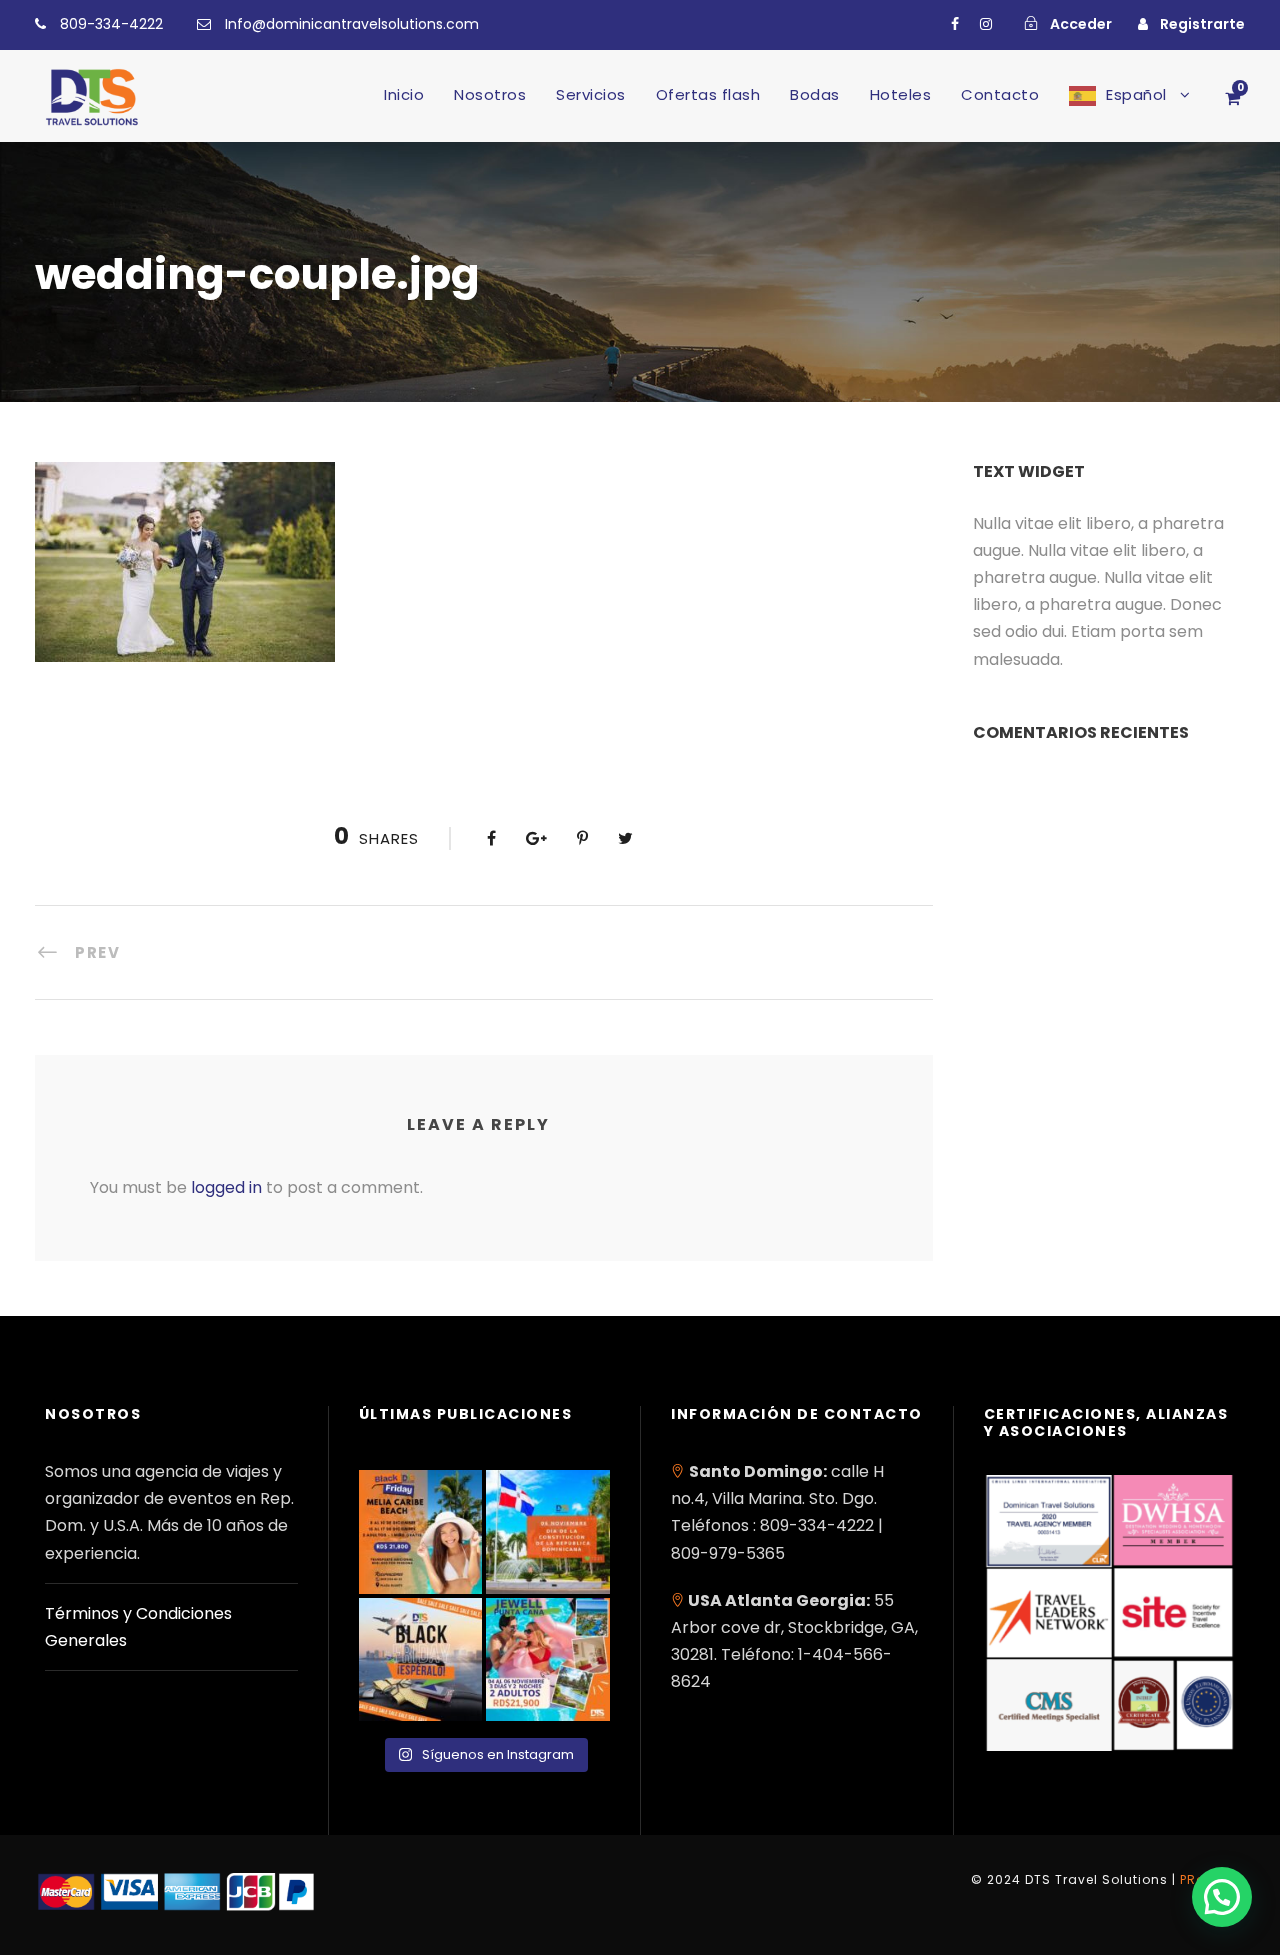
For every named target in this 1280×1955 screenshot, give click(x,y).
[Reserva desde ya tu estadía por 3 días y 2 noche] (548, 1660)
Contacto (1000, 94)
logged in (226, 1187)
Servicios (591, 94)
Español (1136, 94)
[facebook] (955, 24)
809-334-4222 (111, 24)
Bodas (815, 94)
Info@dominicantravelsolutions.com (352, 24)
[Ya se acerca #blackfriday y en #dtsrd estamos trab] (421, 1660)
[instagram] (986, 24)
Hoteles (901, 94)
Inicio (404, 94)
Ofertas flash (708, 94)
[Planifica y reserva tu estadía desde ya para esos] (421, 1532)
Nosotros (490, 94)
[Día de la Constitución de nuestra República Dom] (548, 1532)
